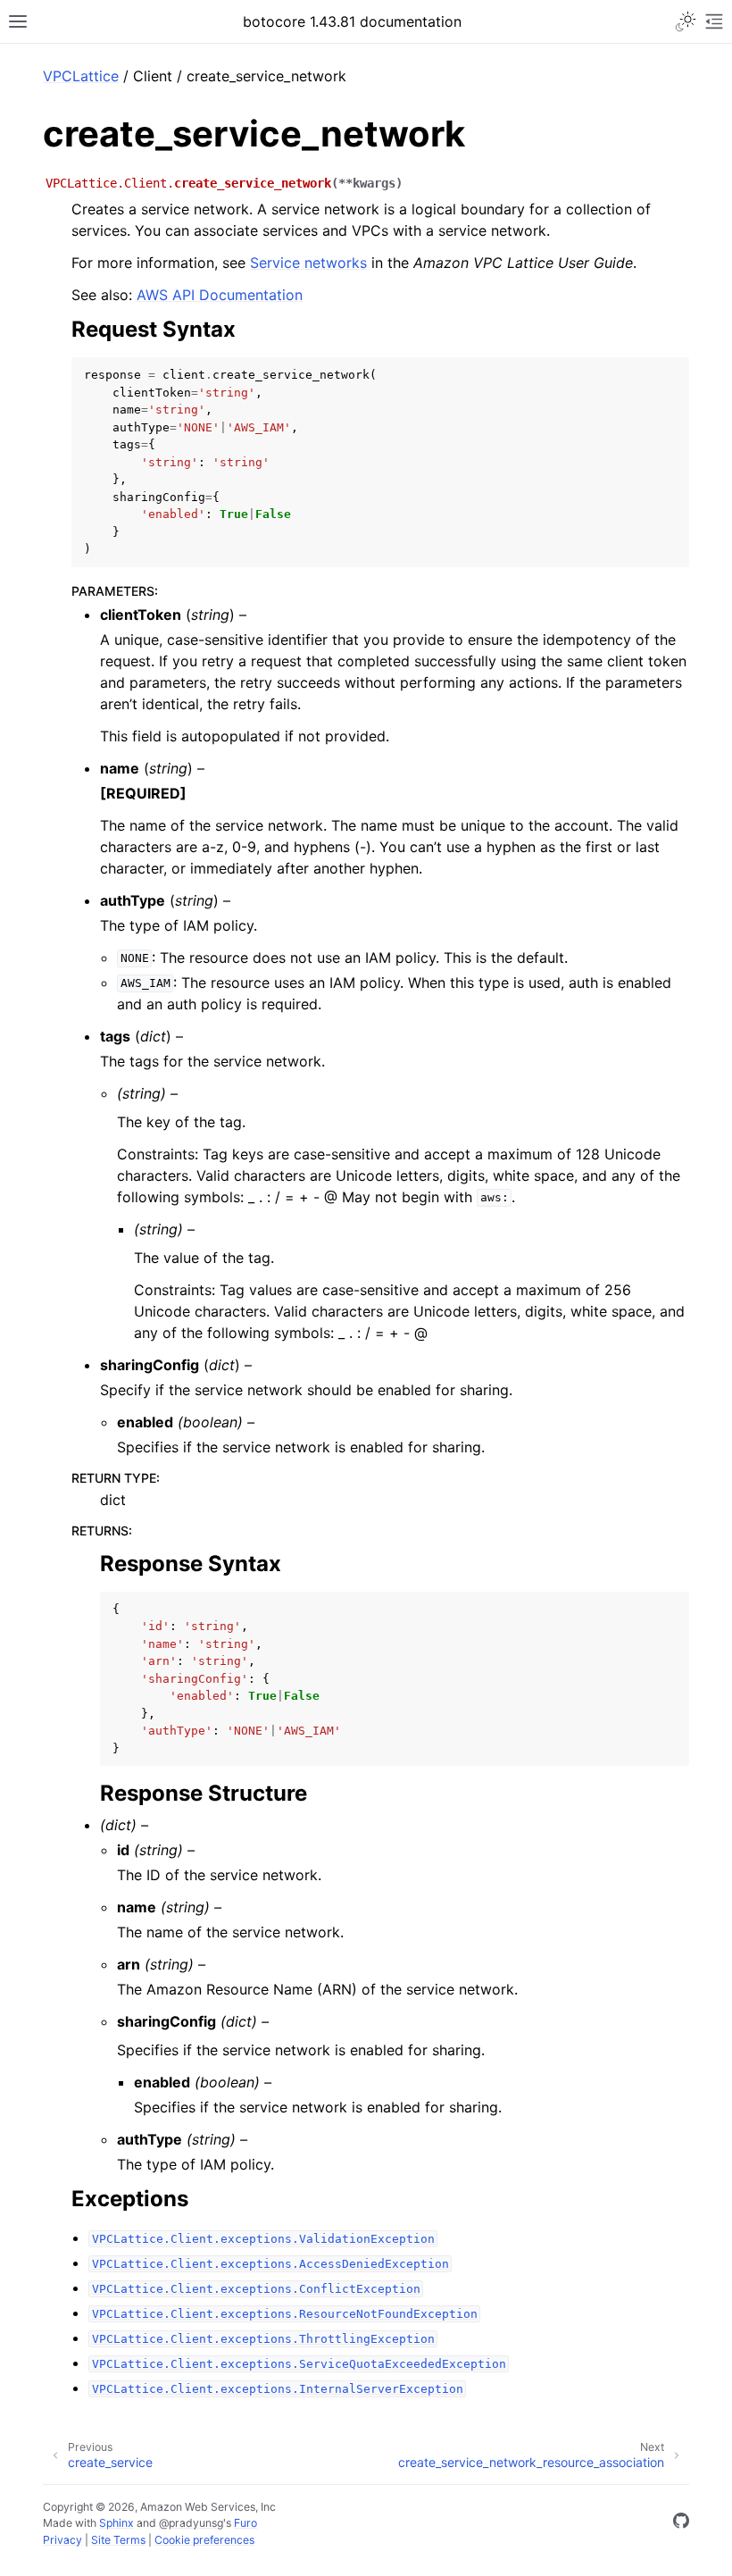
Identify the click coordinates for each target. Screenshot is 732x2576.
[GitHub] (681, 2523)
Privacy (62, 2540)
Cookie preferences (204, 2540)
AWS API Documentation (220, 295)
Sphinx (116, 2523)
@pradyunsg (191, 2523)
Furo (245, 2523)
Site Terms (118, 2540)
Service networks (308, 263)
